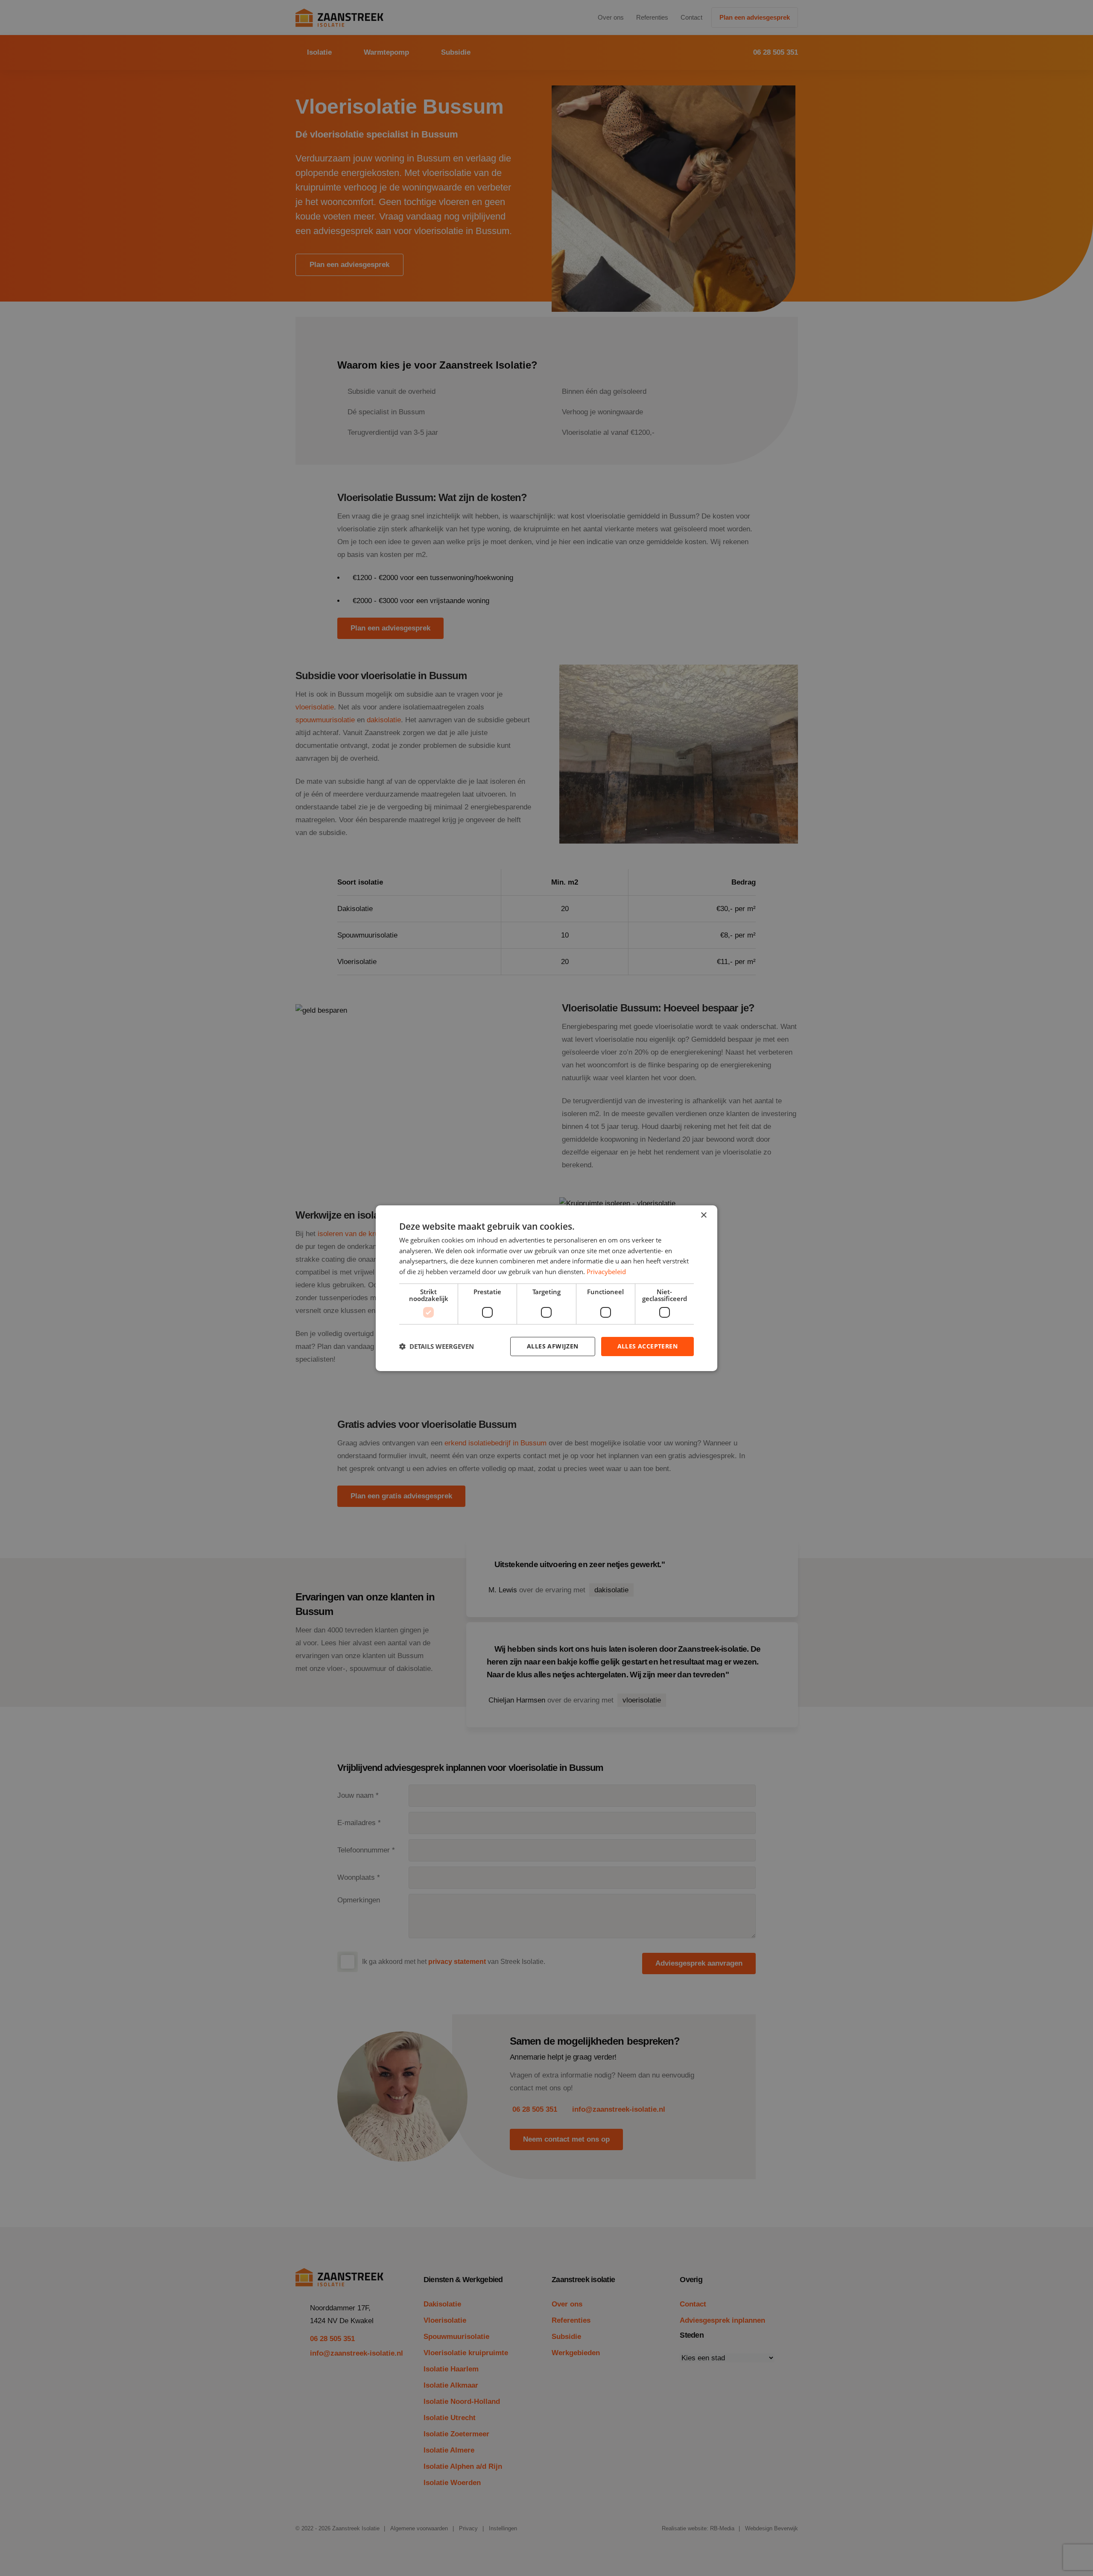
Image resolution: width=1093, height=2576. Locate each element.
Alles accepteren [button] (647, 1346)
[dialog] (546, 1288)
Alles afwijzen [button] (553, 1346)
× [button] (703, 1215)
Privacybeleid (606, 1272)
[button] (437, 1346)
